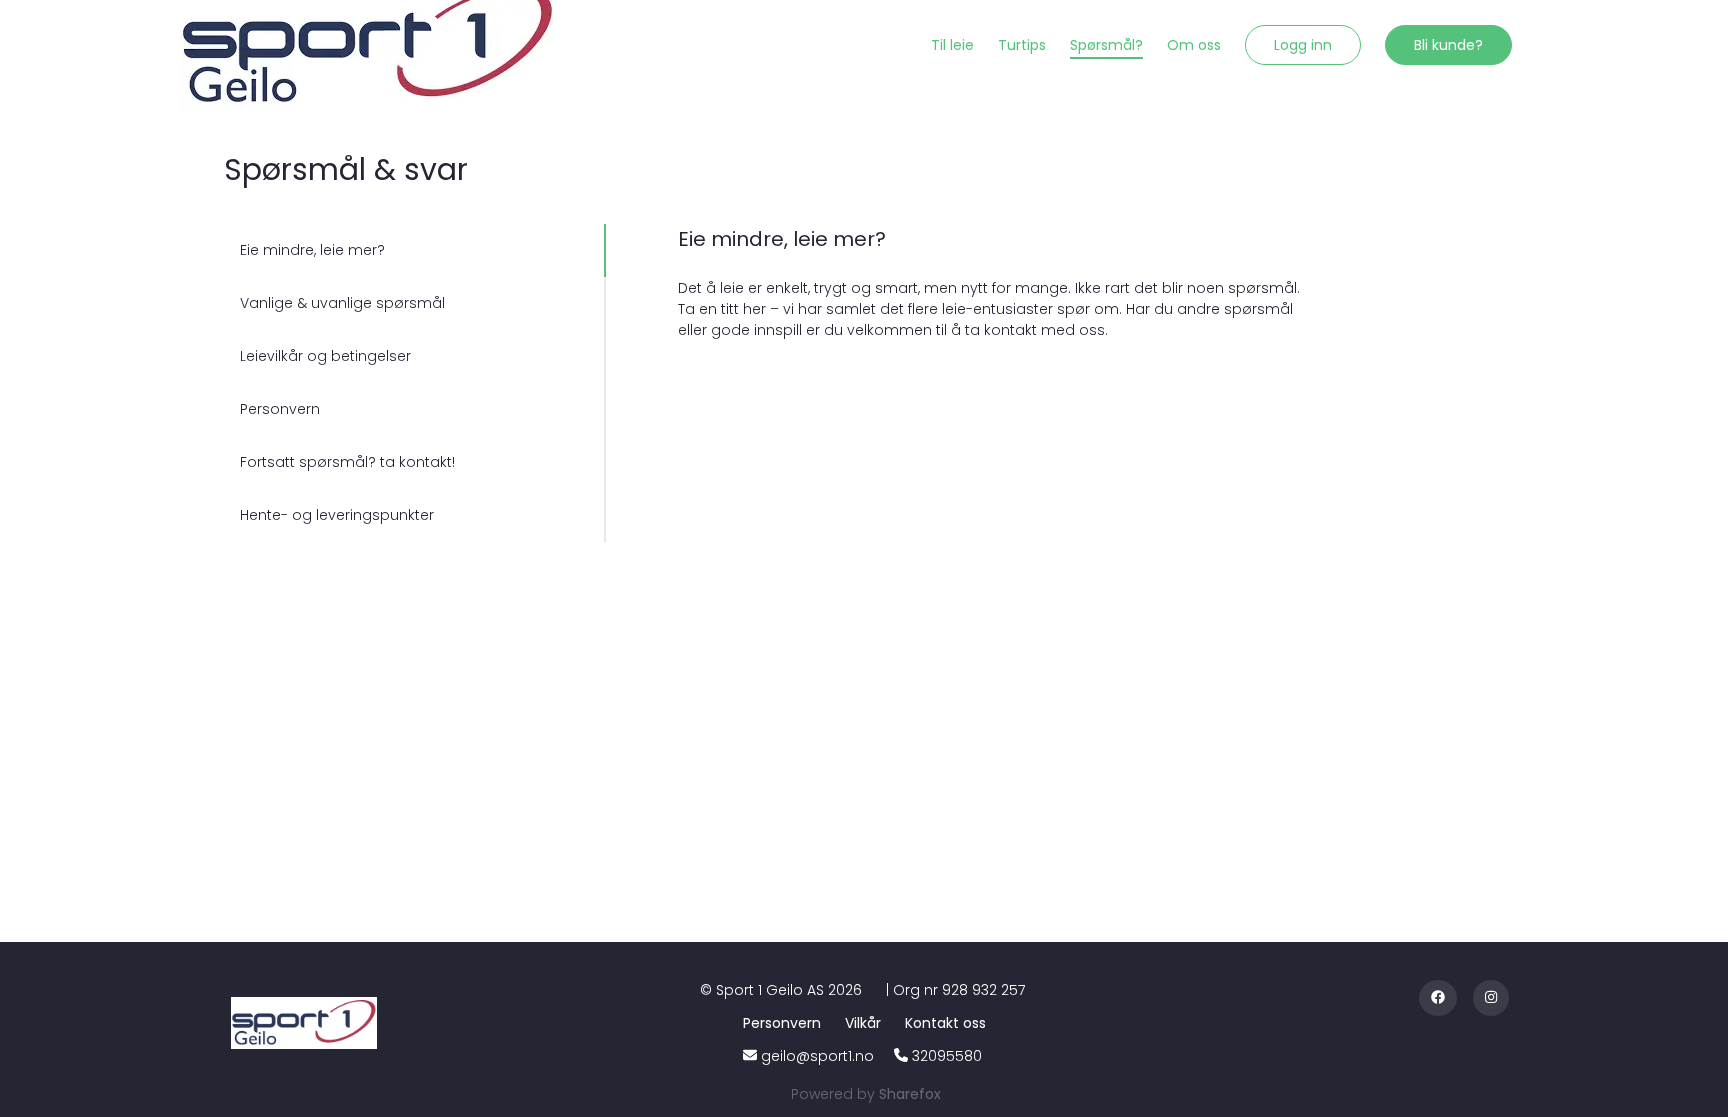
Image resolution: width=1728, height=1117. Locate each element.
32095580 (947, 1056)
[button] (1303, 45)
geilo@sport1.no (817, 1056)
